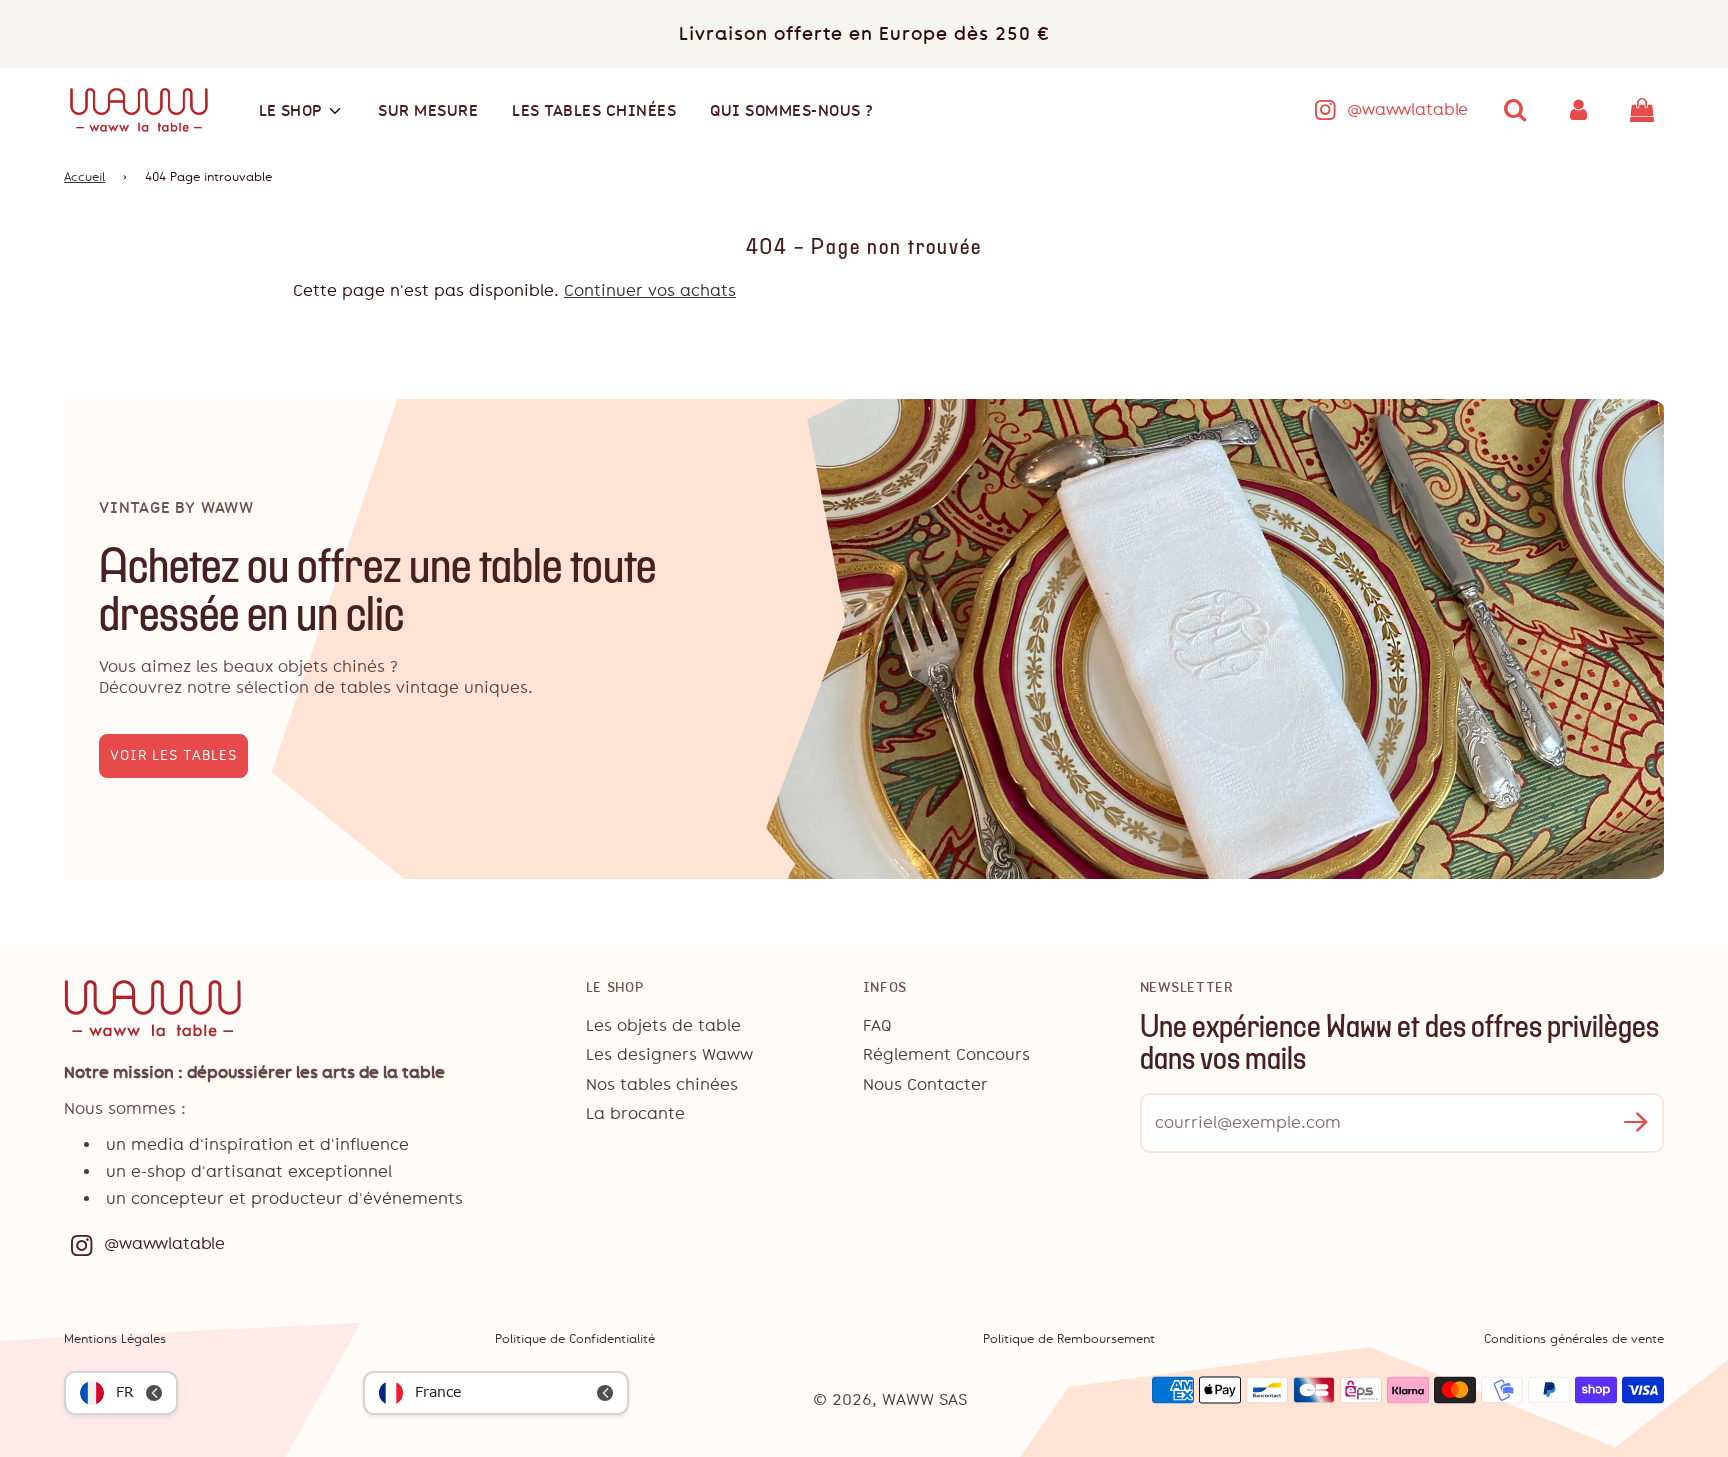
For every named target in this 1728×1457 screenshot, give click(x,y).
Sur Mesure (428, 110)
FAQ (877, 1025)
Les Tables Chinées (594, 110)
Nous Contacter (925, 1084)
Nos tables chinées (662, 1084)
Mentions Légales (115, 1339)
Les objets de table (663, 1025)
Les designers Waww (669, 1054)
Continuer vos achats (650, 290)
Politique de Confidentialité (575, 1339)
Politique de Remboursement (1069, 1339)
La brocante (635, 1113)
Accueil (84, 177)
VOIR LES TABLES (173, 755)
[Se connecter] (1579, 110)
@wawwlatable (1407, 109)
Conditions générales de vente (1574, 1339)
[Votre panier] (1644, 110)
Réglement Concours (946, 1054)
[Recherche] (1515, 110)
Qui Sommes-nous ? (792, 110)
